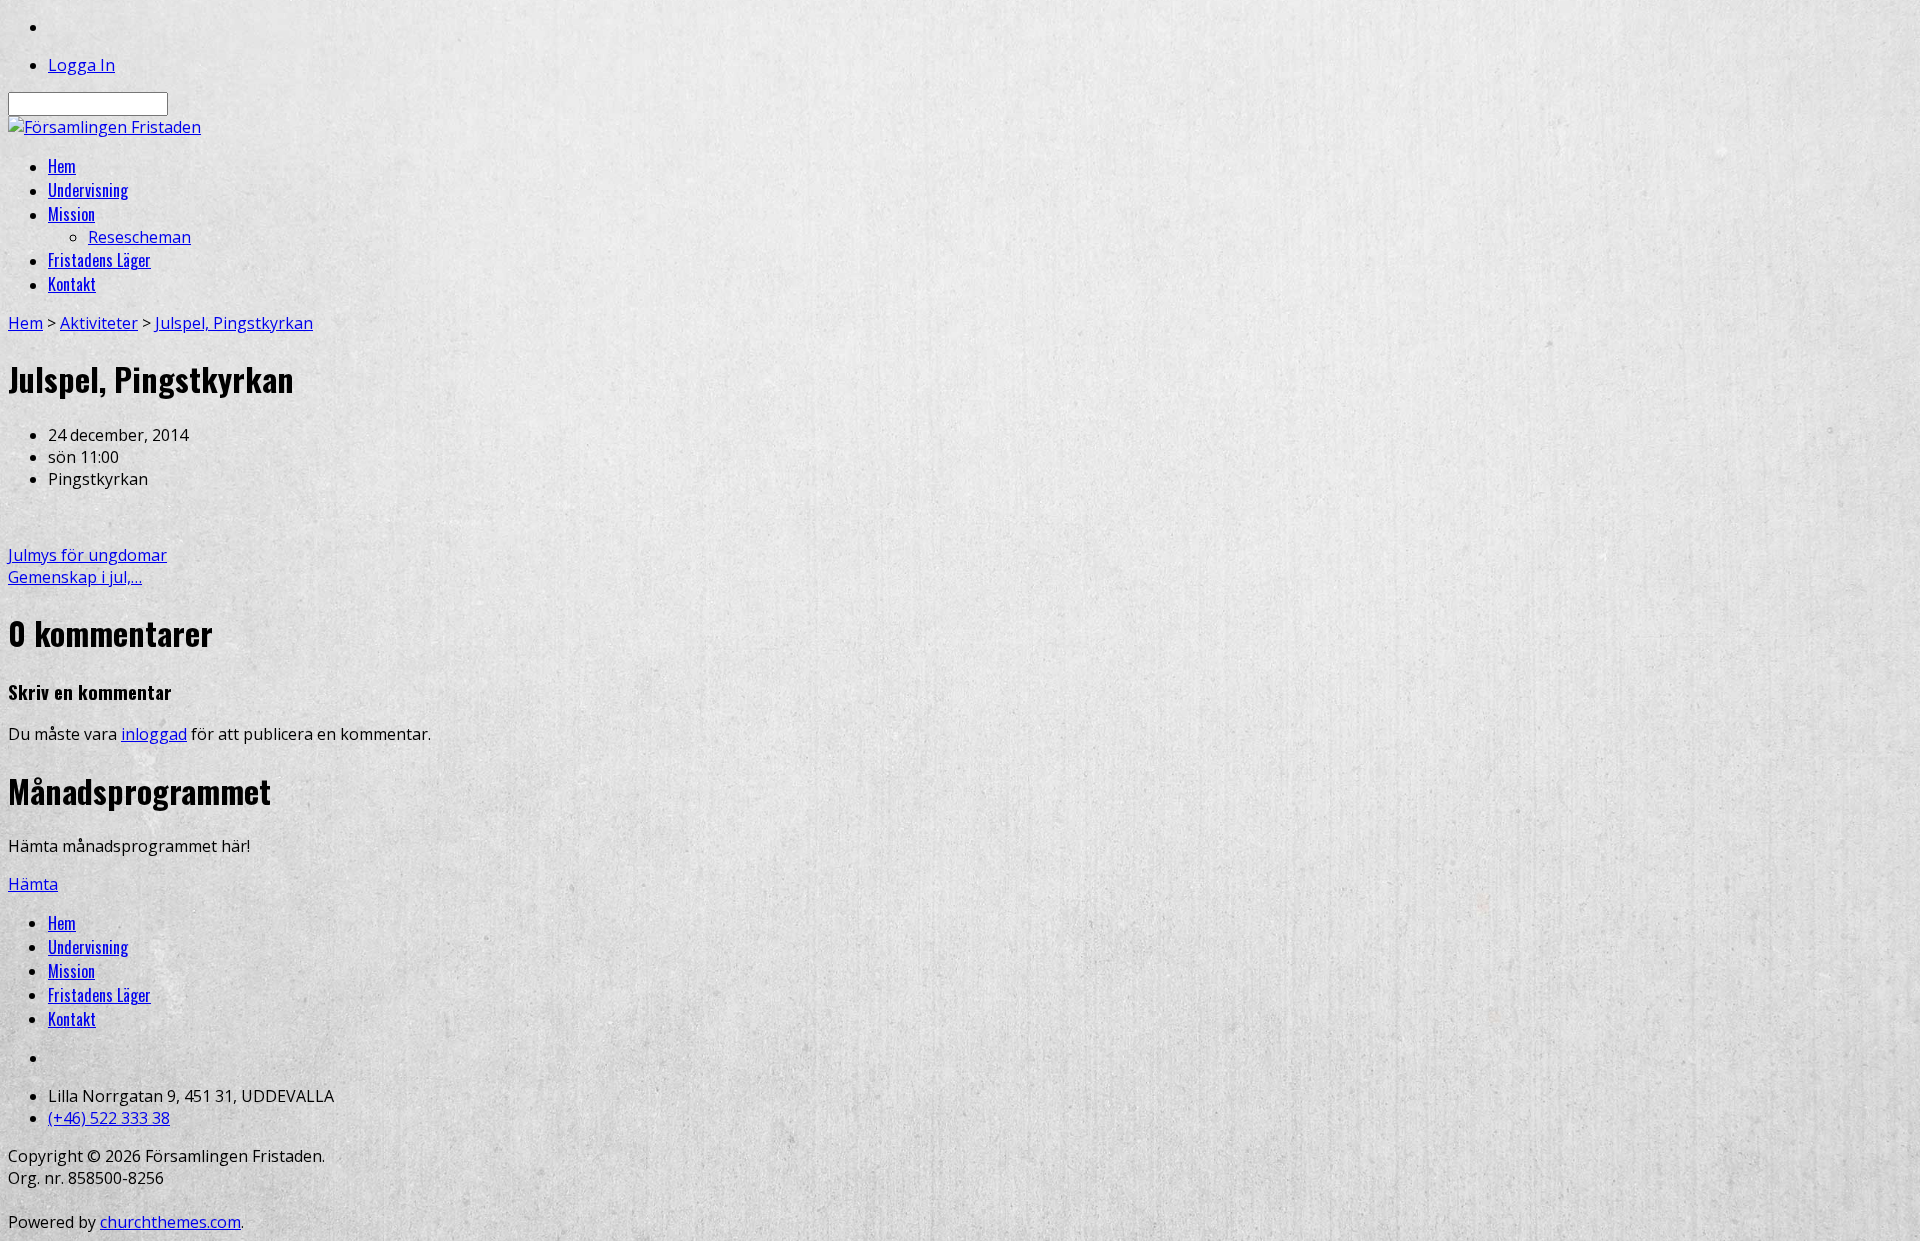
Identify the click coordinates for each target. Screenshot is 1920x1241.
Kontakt (72, 1019)
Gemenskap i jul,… (75, 577)
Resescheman (139, 237)
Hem (25, 323)
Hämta (33, 884)
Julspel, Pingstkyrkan (234, 323)
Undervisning (88, 947)
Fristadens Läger (99, 995)
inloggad (154, 734)
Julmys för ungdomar (87, 555)
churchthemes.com (170, 1222)
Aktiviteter (99, 323)
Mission (71, 971)
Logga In (81, 65)
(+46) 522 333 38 (109, 1118)
